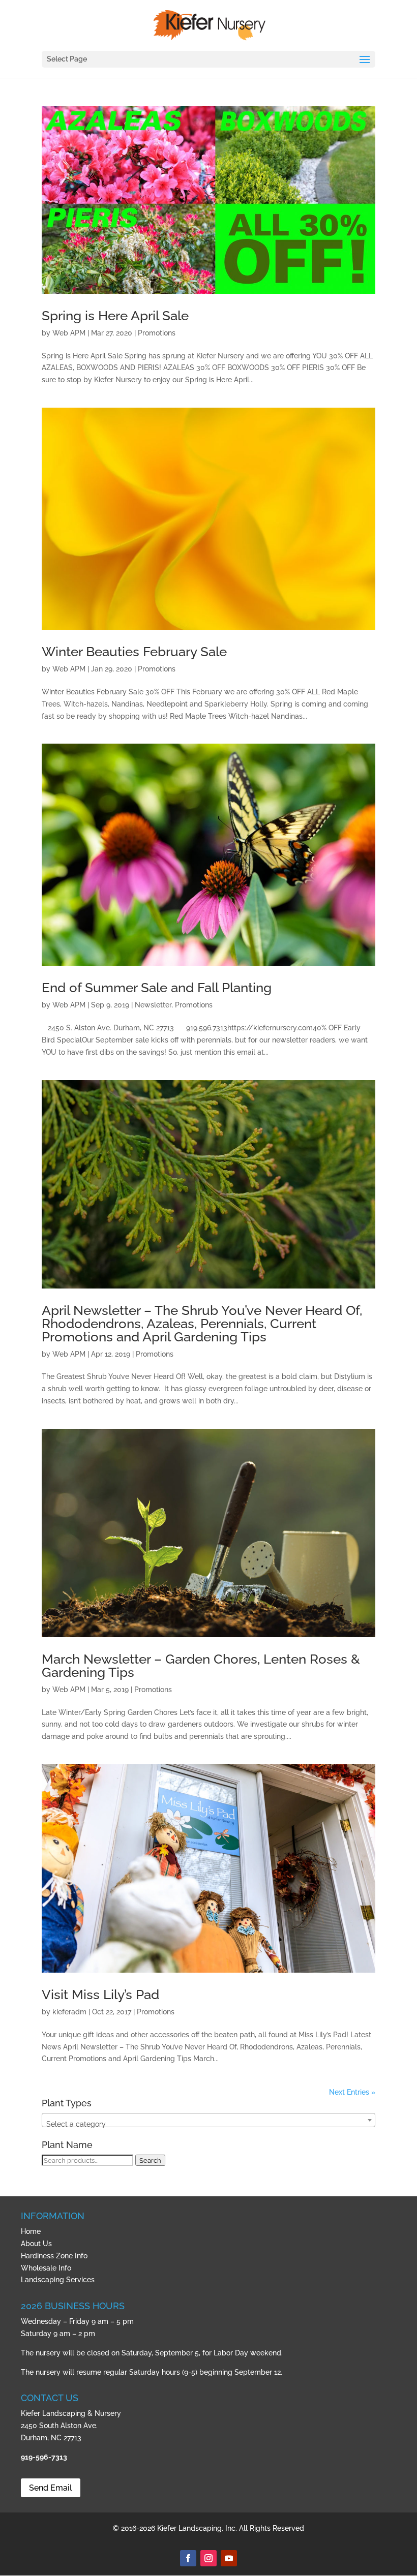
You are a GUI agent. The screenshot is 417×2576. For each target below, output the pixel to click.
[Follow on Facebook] (188, 2558)
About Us (36, 2244)
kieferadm (69, 2012)
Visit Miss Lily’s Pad (100, 1995)
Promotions (157, 333)
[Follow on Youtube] (229, 2558)
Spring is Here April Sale (115, 316)
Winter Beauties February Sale (134, 652)
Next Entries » (352, 2092)
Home (31, 2231)
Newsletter (153, 1005)
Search (150, 2160)
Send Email (51, 2488)
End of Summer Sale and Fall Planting (157, 988)
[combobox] (208, 2120)
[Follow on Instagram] (208, 2558)
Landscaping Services (58, 2280)
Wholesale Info (46, 2268)
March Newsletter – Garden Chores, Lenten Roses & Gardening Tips (201, 1666)
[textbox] (208, 2124)
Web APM (69, 333)
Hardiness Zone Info (54, 2256)
